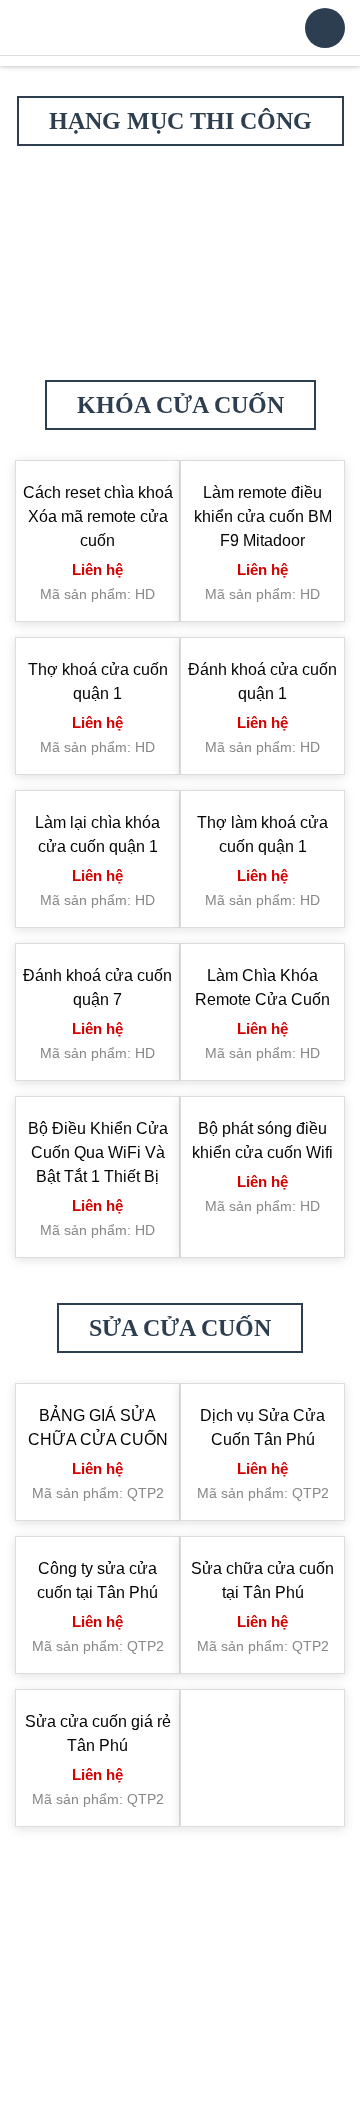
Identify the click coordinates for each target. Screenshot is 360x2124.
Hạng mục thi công (180, 121)
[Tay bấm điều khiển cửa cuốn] (96, 482)
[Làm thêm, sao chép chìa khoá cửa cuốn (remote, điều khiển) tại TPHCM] (96, 388)
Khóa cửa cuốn (180, 642)
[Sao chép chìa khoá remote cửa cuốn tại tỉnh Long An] (96, 540)
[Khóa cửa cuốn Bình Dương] (264, 540)
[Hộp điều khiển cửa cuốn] (264, 482)
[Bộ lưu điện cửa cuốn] (96, 569)
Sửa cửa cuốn (180, 1565)
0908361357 (198, 2099)
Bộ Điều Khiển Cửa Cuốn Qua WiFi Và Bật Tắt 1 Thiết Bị (98, 1389)
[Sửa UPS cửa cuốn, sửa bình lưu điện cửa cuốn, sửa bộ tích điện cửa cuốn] (264, 254)
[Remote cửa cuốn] (264, 401)
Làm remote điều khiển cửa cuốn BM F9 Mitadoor (263, 753)
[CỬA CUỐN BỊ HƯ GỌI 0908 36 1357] (264, 511)
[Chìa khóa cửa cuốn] (82, 28)
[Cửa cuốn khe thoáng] (264, 569)
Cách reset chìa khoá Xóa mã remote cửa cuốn (98, 753)
